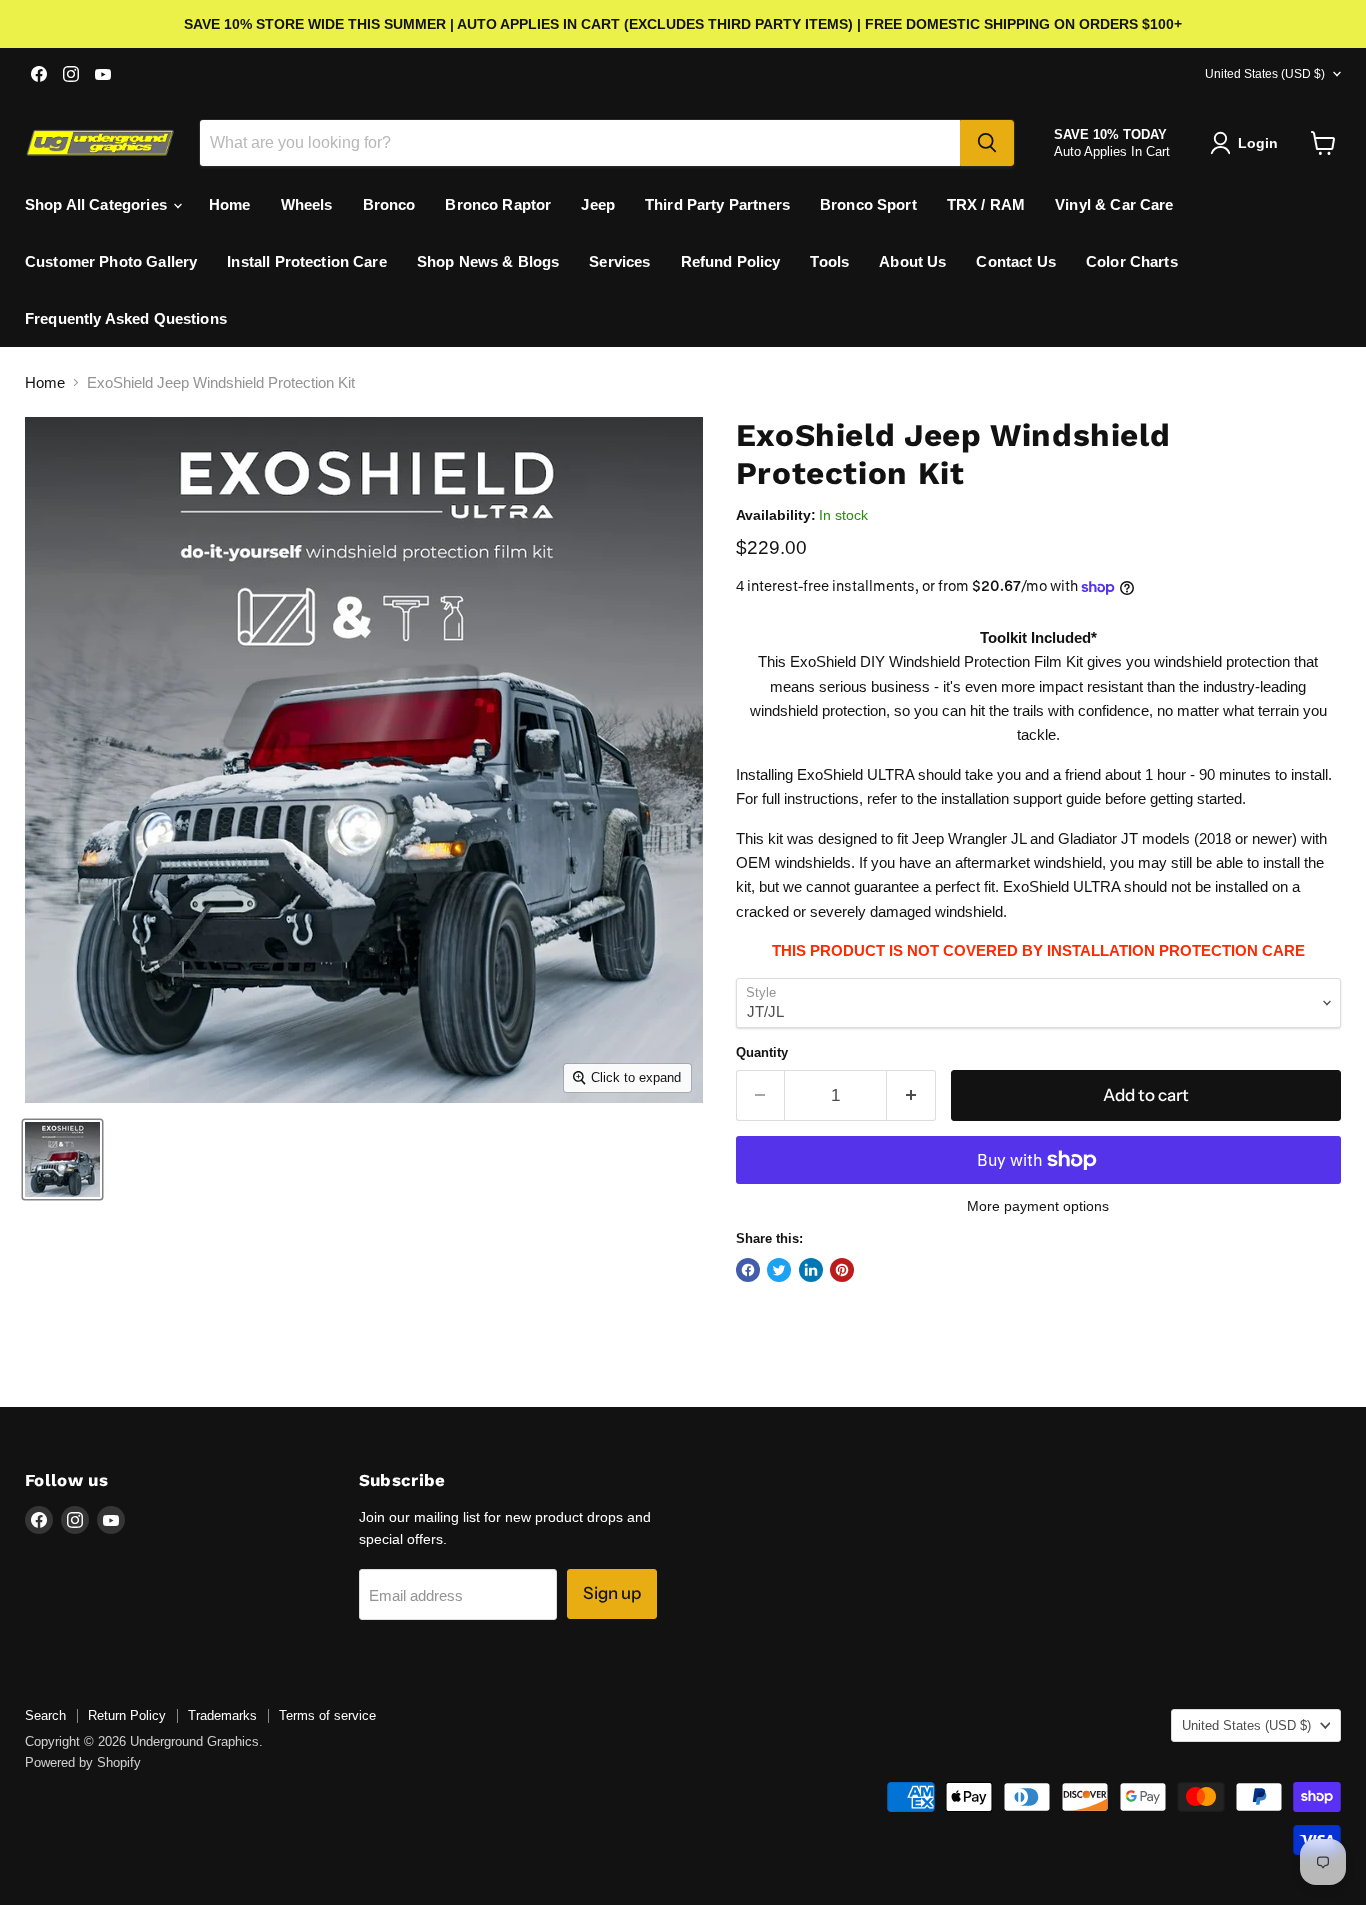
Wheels (307, 204)
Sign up (612, 1593)
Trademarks (222, 1715)
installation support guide (1021, 798)
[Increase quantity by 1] (911, 1095)
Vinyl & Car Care (1114, 204)
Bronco (389, 204)
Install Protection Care (306, 261)
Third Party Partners (717, 204)
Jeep (598, 204)
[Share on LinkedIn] (811, 1270)
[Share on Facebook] (748, 1270)
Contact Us (1016, 261)
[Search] (987, 143)
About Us (912, 261)
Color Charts (1132, 261)
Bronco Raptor (498, 204)
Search (45, 1715)
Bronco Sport (868, 204)
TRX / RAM (986, 204)
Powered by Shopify (83, 1762)
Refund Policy (731, 261)
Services (619, 261)
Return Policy (127, 1715)
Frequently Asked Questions (126, 318)
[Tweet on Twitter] (779, 1270)
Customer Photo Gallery (111, 261)
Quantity (762, 1052)
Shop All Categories (98, 204)
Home (230, 204)
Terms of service (327, 1715)
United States (1265, 74)
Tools (829, 261)
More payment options (1038, 1206)
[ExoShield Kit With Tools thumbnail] (62, 1159)
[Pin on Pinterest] (842, 1270)
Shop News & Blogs (488, 261)
